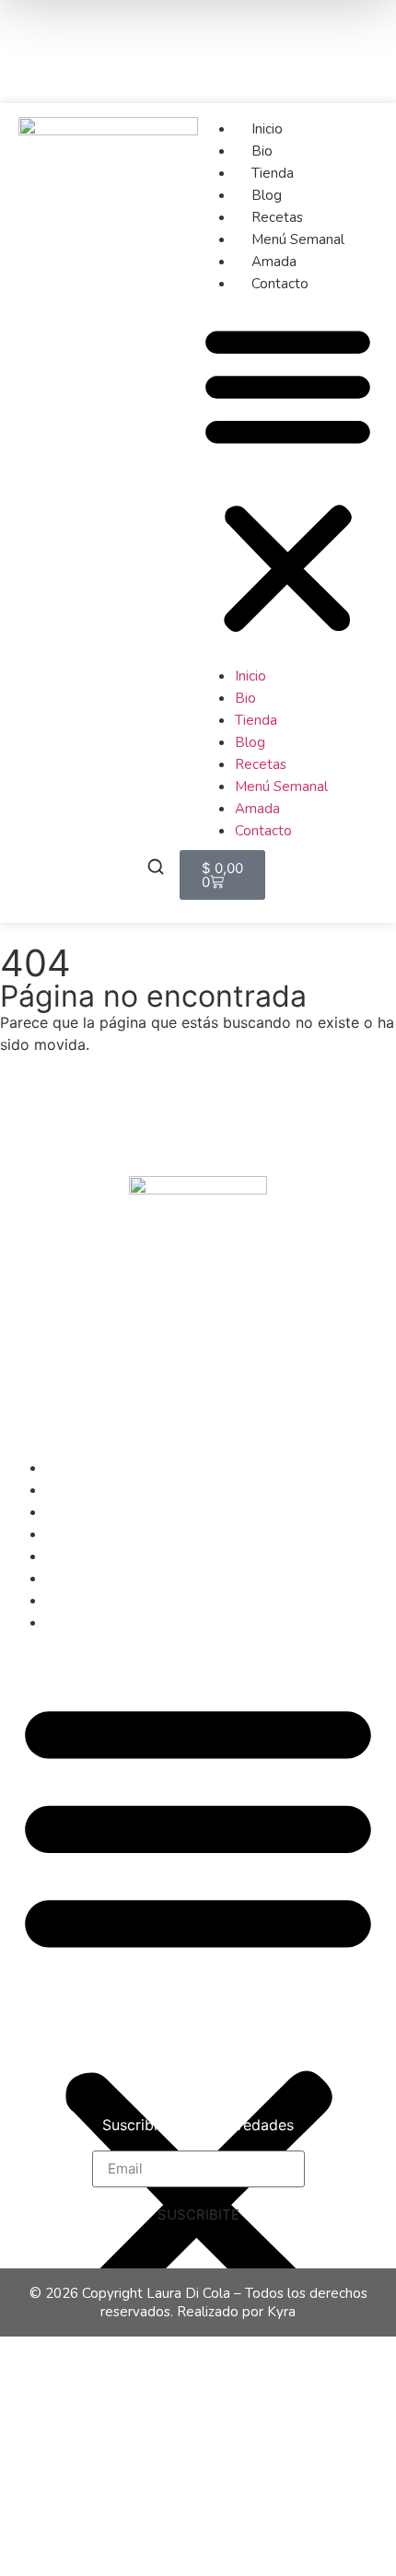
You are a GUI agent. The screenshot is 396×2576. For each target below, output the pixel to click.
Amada (274, 262)
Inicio (267, 129)
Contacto (280, 284)
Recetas (277, 217)
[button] (288, 479)
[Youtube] (348, 75)
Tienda (273, 173)
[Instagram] (348, 23)
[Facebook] (280, 23)
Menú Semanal (298, 239)
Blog (267, 195)
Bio (262, 151)
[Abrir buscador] (156, 869)
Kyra (281, 2312)
